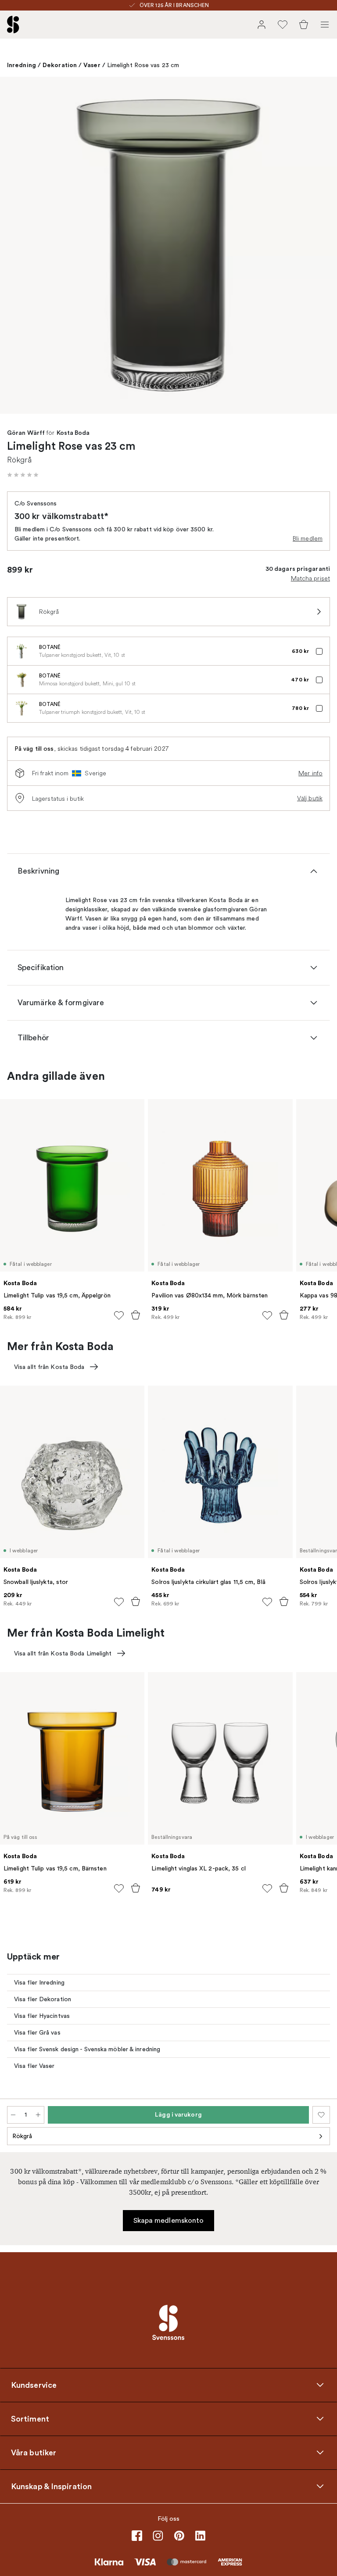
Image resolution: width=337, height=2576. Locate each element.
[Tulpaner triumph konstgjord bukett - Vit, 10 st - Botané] (22, 708)
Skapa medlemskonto (169, 2221)
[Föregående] (16, 247)
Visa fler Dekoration (43, 1999)
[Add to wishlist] (119, 1315)
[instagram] (158, 2536)
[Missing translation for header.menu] (325, 25)
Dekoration (60, 65)
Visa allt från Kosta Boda (49, 1367)
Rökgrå (22, 2136)
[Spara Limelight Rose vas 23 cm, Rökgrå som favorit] (321, 2115)
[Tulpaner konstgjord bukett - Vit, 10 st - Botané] (22, 651)
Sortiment (30, 2419)
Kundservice (34, 2385)
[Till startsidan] (13, 25)
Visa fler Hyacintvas (42, 2016)
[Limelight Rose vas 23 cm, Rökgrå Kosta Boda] (168, 245)
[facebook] (137, 2536)
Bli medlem (308, 538)
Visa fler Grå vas (37, 2033)
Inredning (22, 65)
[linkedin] (200, 2536)
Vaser (92, 65)
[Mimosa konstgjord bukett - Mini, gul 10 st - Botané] (22, 680)
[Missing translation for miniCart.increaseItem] (38, 2115)
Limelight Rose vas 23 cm (143, 65)
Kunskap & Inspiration (51, 2486)
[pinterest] (179, 2536)
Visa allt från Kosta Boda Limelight (63, 1653)
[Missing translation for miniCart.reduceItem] (13, 2115)
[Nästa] (321, 247)
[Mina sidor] (262, 25)
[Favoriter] (283, 25)
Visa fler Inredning (39, 1983)
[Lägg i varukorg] (136, 1315)
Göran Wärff (26, 433)
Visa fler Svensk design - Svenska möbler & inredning (87, 2049)
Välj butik (310, 798)
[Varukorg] (304, 25)
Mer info (310, 773)
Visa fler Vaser (34, 2066)
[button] (23, 475)
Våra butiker (34, 2453)
